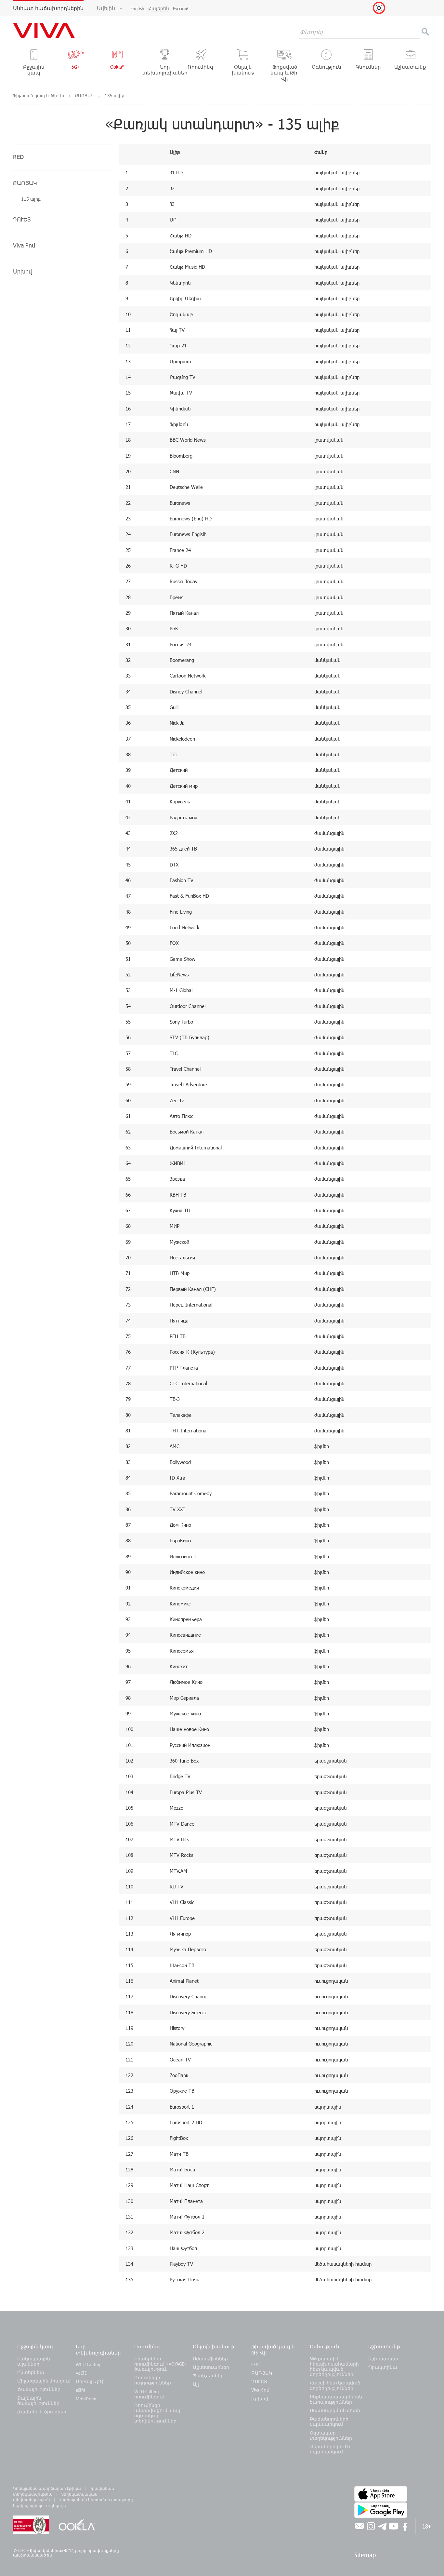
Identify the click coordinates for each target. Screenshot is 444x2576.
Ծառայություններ (39, 2389)
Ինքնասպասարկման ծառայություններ (336, 2399)
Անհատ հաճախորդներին (48, 8)
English (137, 8)
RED (255, 2364)
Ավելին (107, 8)
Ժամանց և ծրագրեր (42, 2412)
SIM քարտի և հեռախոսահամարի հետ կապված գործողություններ (334, 2367)
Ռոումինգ (148, 2346)
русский (181, 8)
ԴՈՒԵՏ (259, 2381)
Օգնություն (325, 2346)
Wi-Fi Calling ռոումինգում (149, 2394)
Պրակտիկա (383, 2367)
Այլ (196, 2384)
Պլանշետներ (208, 2375)
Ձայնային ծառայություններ (38, 2401)
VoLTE (81, 2373)
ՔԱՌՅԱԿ (85, 95)
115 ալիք (31, 199)
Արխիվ (260, 2399)
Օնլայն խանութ (213, 2346)
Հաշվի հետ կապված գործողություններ (335, 2385)
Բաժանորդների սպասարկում (329, 2421)
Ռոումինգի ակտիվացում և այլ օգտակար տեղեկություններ (157, 2413)
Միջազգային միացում (44, 2381)
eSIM (80, 2390)
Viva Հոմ (260, 2390)
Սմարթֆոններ (210, 2359)
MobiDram (86, 2399)
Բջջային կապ (35, 2346)
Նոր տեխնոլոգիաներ (98, 2349)
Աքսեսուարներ (211, 2367)
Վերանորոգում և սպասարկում (330, 2449)
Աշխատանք (384, 2346)
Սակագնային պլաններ (34, 2361)
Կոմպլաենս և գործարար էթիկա (47, 2488)
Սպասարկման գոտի (335, 2410)
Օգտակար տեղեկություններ (331, 2435)
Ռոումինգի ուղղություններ (153, 2380)
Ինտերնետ (31, 2372)
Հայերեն (159, 8)
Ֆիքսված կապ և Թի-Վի (39, 95)
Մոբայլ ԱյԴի (90, 2381)
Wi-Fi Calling (88, 2364)
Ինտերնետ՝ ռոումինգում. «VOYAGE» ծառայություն (160, 2364)
